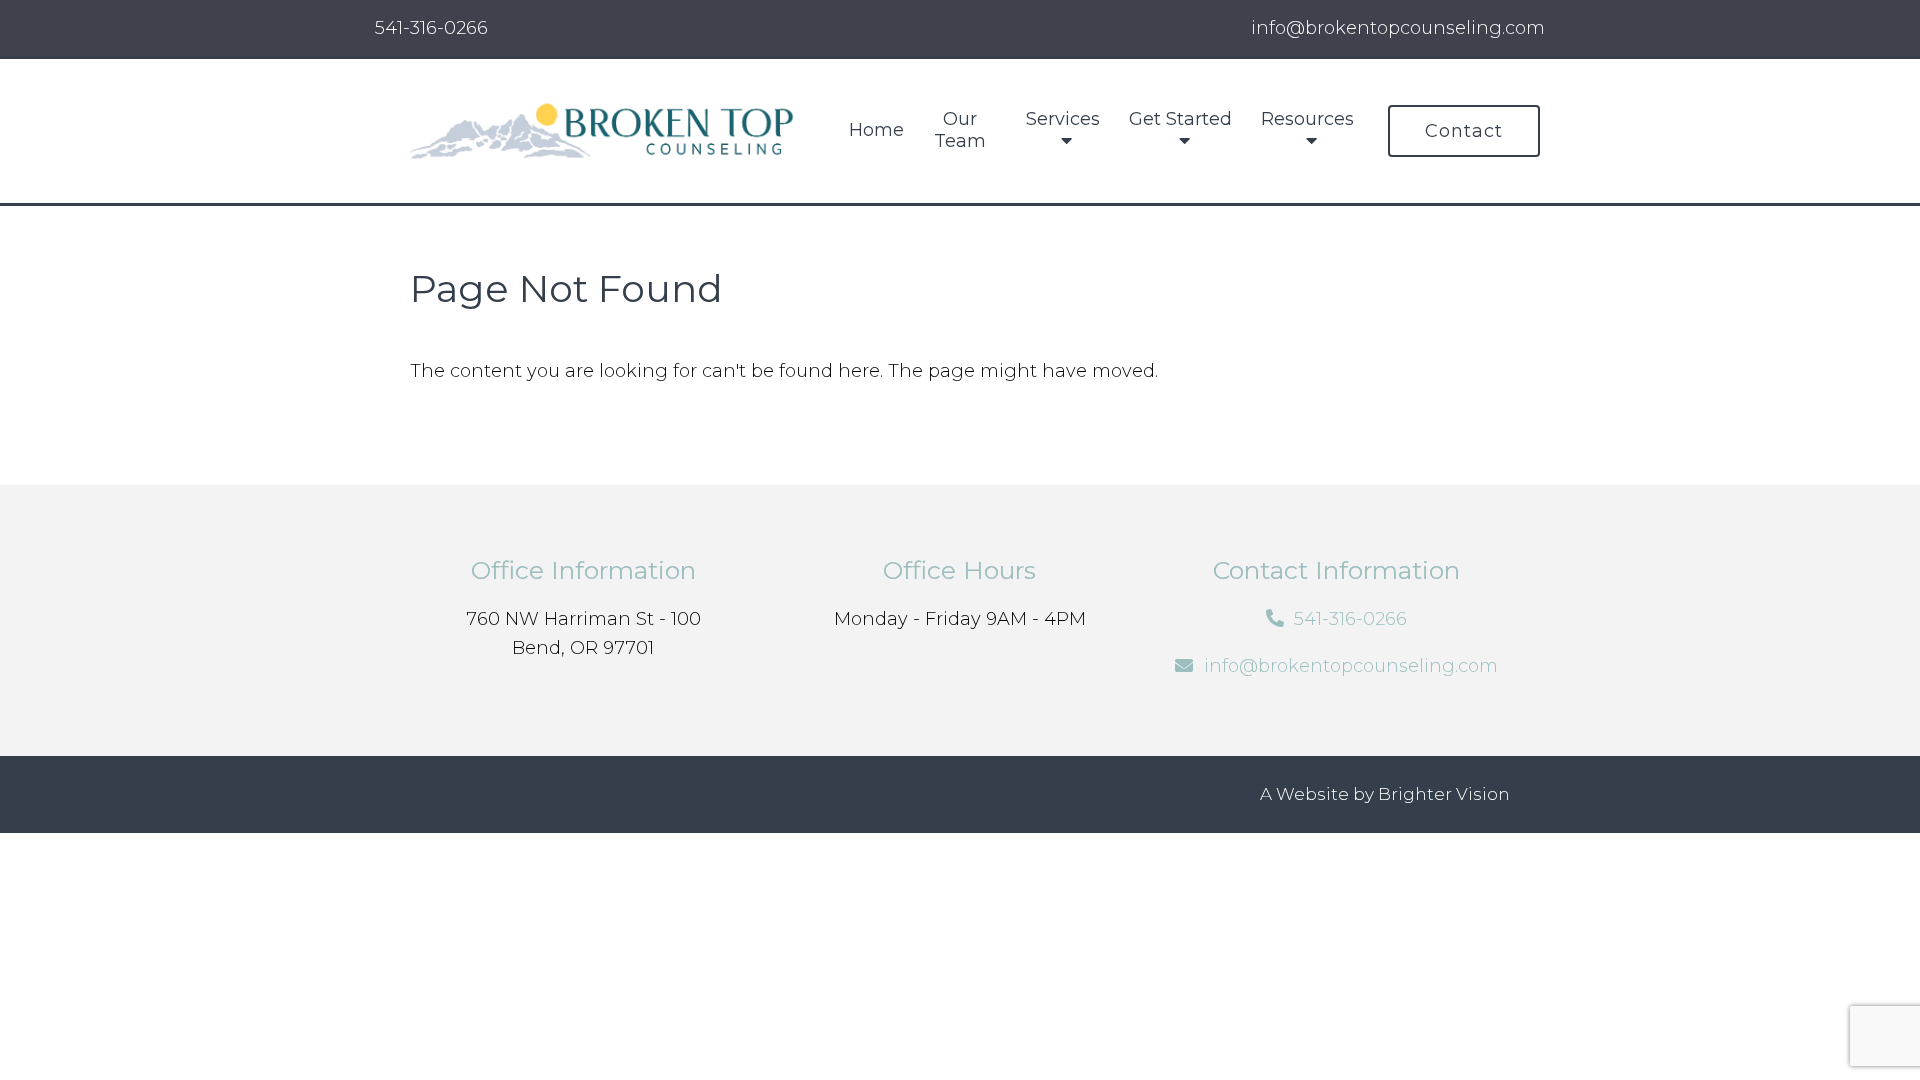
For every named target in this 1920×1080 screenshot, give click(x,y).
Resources (1307, 119)
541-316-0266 (431, 28)
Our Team (960, 130)
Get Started (1180, 119)
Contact (1464, 131)
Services (1063, 119)
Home (876, 130)
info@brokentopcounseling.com (1351, 666)
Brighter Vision (1444, 794)
